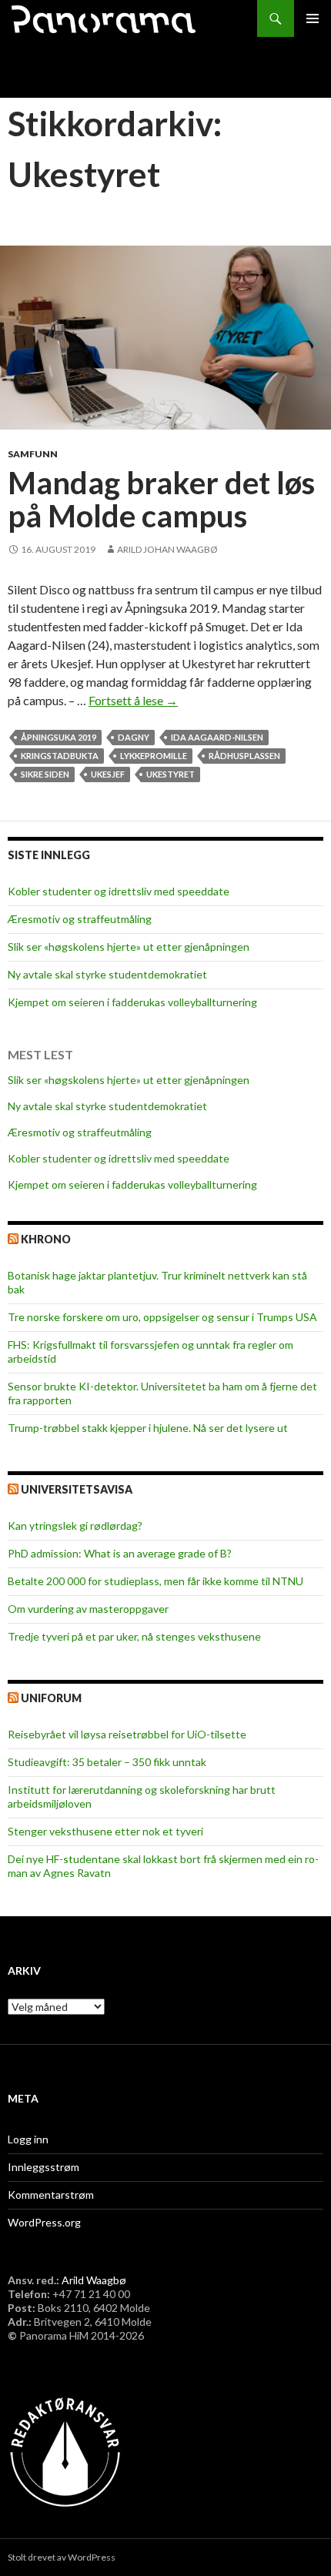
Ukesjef (108, 774)
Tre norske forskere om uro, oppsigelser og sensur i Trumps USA (162, 1317)
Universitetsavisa (77, 1489)
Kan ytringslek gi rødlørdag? (75, 1526)
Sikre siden (45, 774)
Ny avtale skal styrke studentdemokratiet (107, 974)
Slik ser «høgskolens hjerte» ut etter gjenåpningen (129, 947)
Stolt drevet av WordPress (62, 2557)
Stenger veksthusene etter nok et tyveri (105, 1831)
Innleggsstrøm (43, 2167)
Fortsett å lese (133, 700)
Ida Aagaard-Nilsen (217, 737)
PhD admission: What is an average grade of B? (120, 1553)
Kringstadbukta (60, 756)
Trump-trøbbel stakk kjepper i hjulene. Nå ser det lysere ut (148, 1428)
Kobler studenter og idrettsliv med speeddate (119, 891)
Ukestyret (171, 774)
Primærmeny (313, 18)
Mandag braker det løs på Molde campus (161, 500)
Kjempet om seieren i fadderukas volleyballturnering (132, 1002)
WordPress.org (44, 2222)
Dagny (134, 737)
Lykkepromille (154, 756)
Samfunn (33, 454)
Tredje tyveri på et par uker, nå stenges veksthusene (134, 1636)
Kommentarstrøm (51, 2195)
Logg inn (28, 2139)
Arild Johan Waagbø (167, 549)
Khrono (46, 1239)
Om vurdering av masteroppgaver (88, 1609)
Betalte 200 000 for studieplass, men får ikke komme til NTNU (155, 1581)
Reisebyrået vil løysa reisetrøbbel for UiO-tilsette (127, 1734)
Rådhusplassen (244, 756)
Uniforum (51, 1698)
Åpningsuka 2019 (59, 737)
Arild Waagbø (94, 2280)
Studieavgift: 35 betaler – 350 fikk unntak (107, 1762)
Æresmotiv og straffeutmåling (80, 919)
